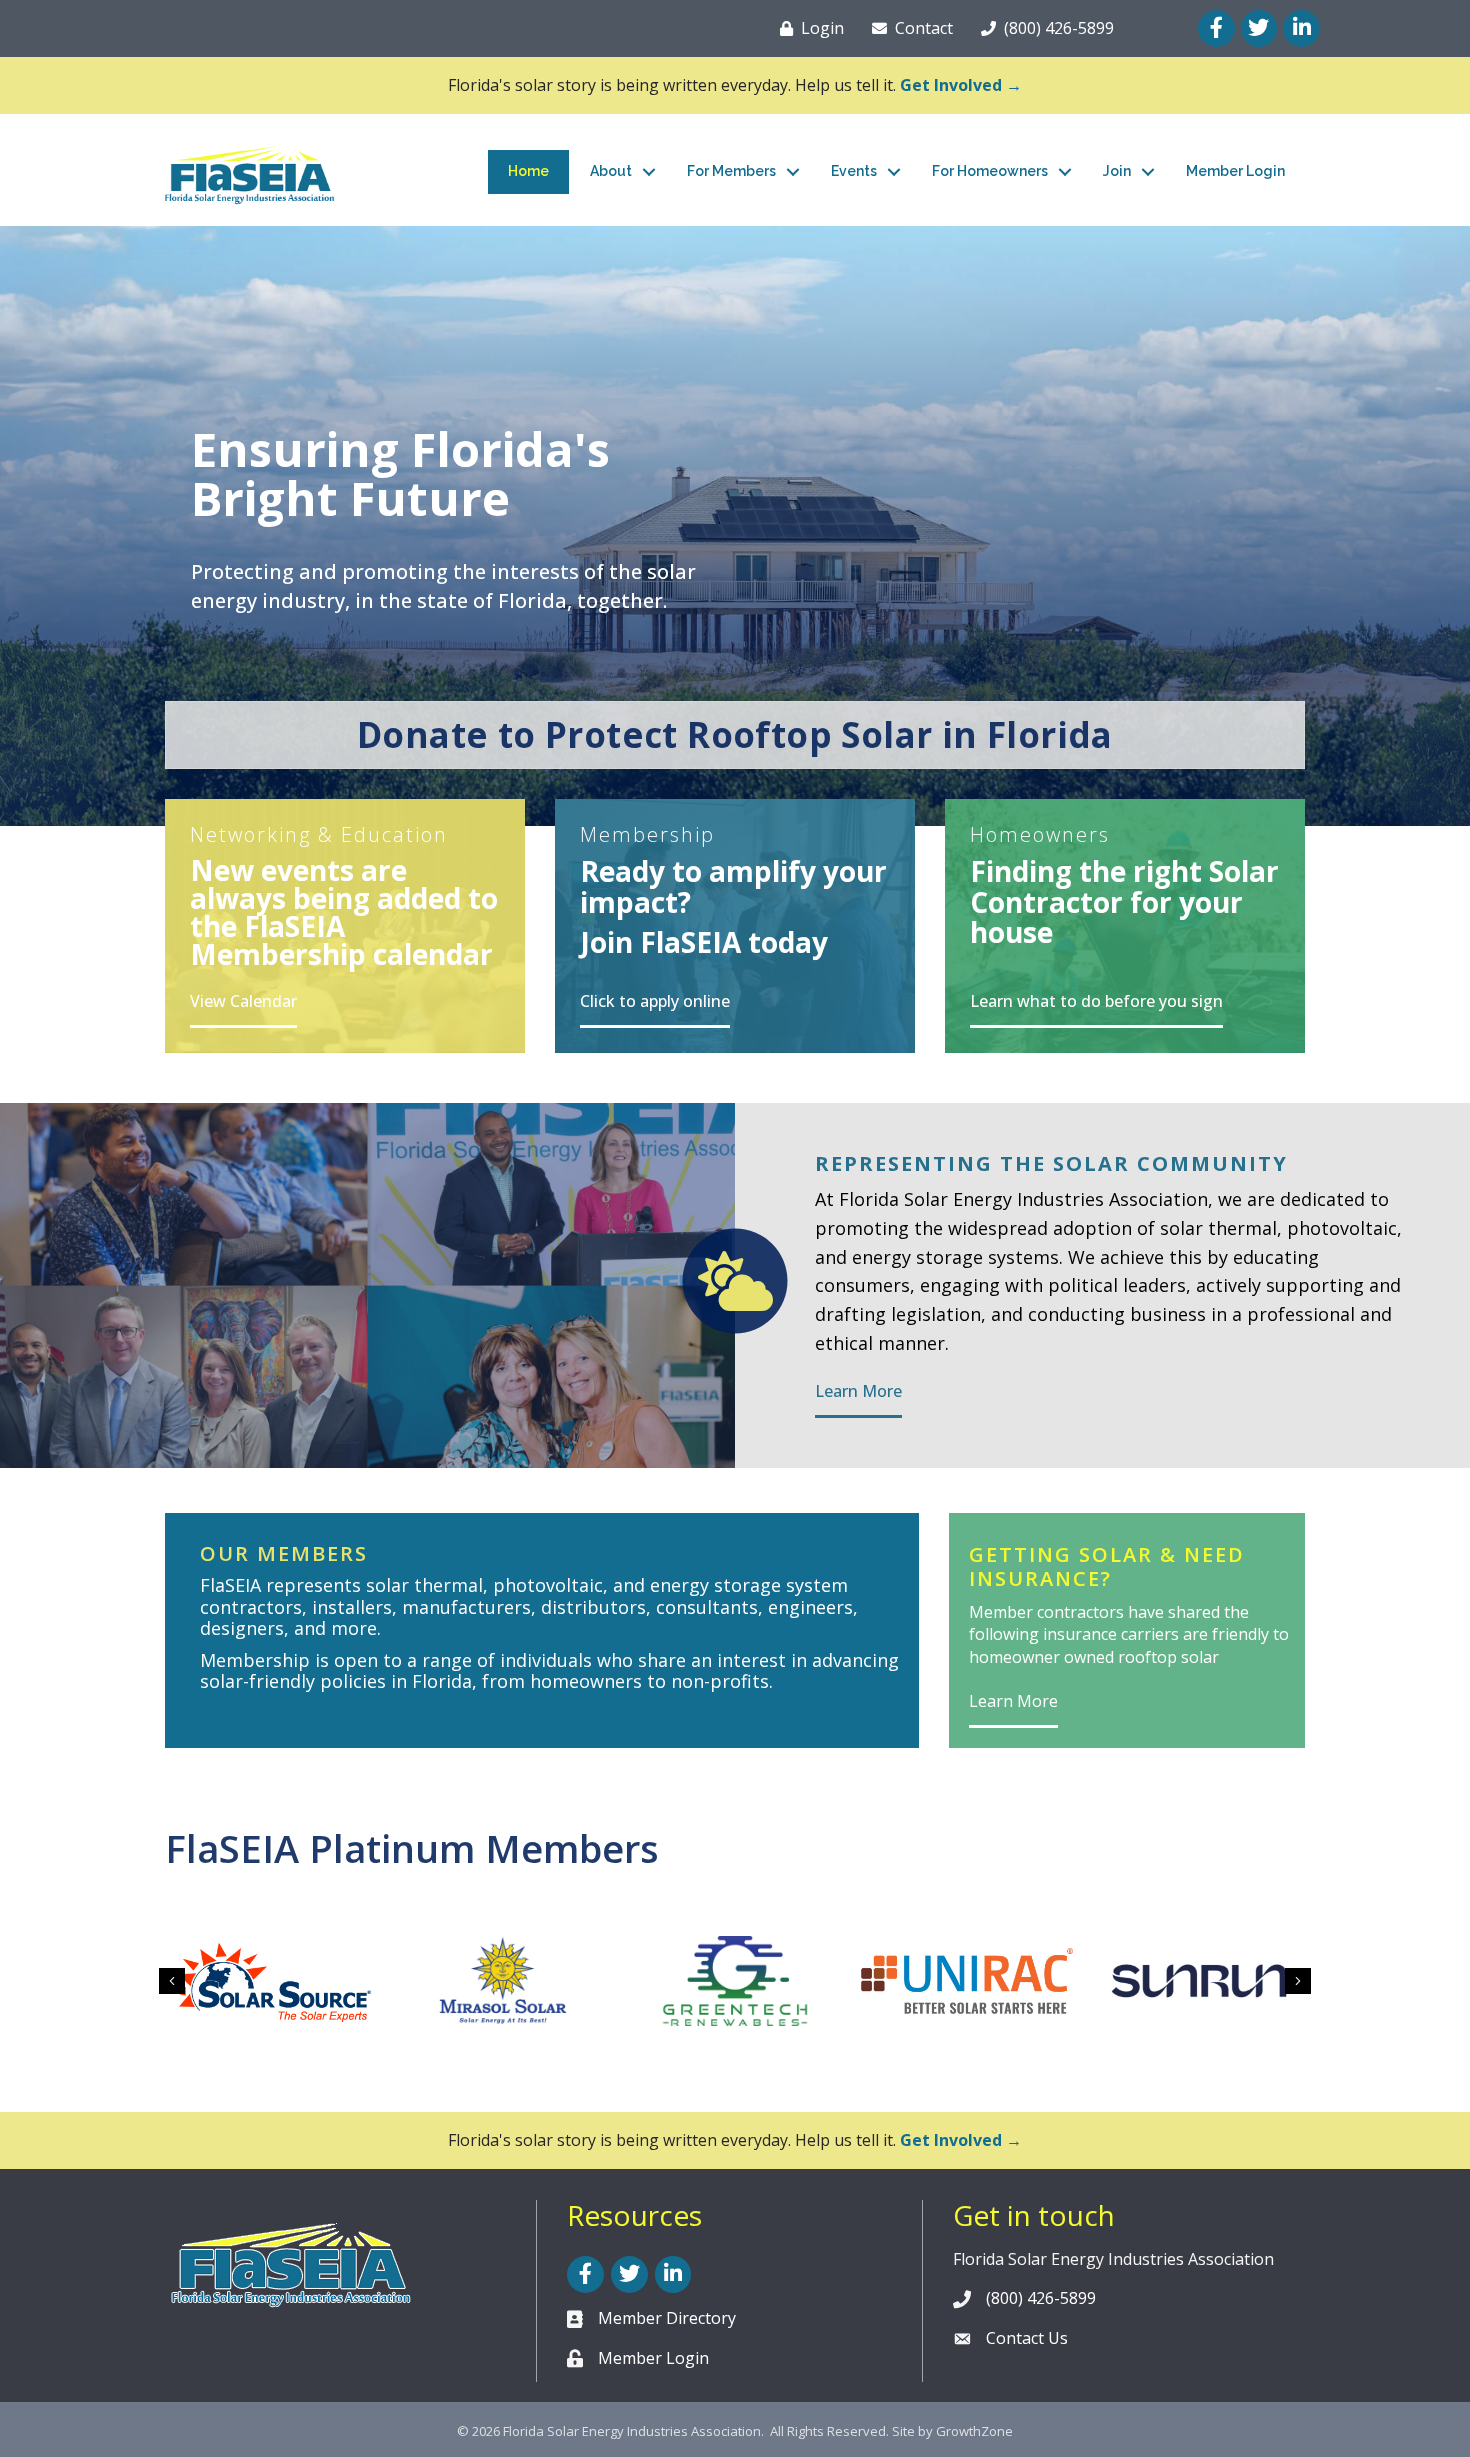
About (611, 171)
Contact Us (1027, 2338)
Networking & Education (319, 834)
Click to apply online (655, 1001)
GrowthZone (974, 2431)
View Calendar (243, 1001)
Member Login (1235, 171)
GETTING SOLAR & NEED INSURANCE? (1107, 1566)
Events (854, 171)
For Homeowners (990, 171)
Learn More (858, 1391)
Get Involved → (961, 85)
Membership (647, 834)
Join (1117, 171)
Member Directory (667, 2318)
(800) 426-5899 (1041, 2298)
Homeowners (1040, 834)
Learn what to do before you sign (1096, 1001)
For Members (731, 171)
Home (528, 171)
